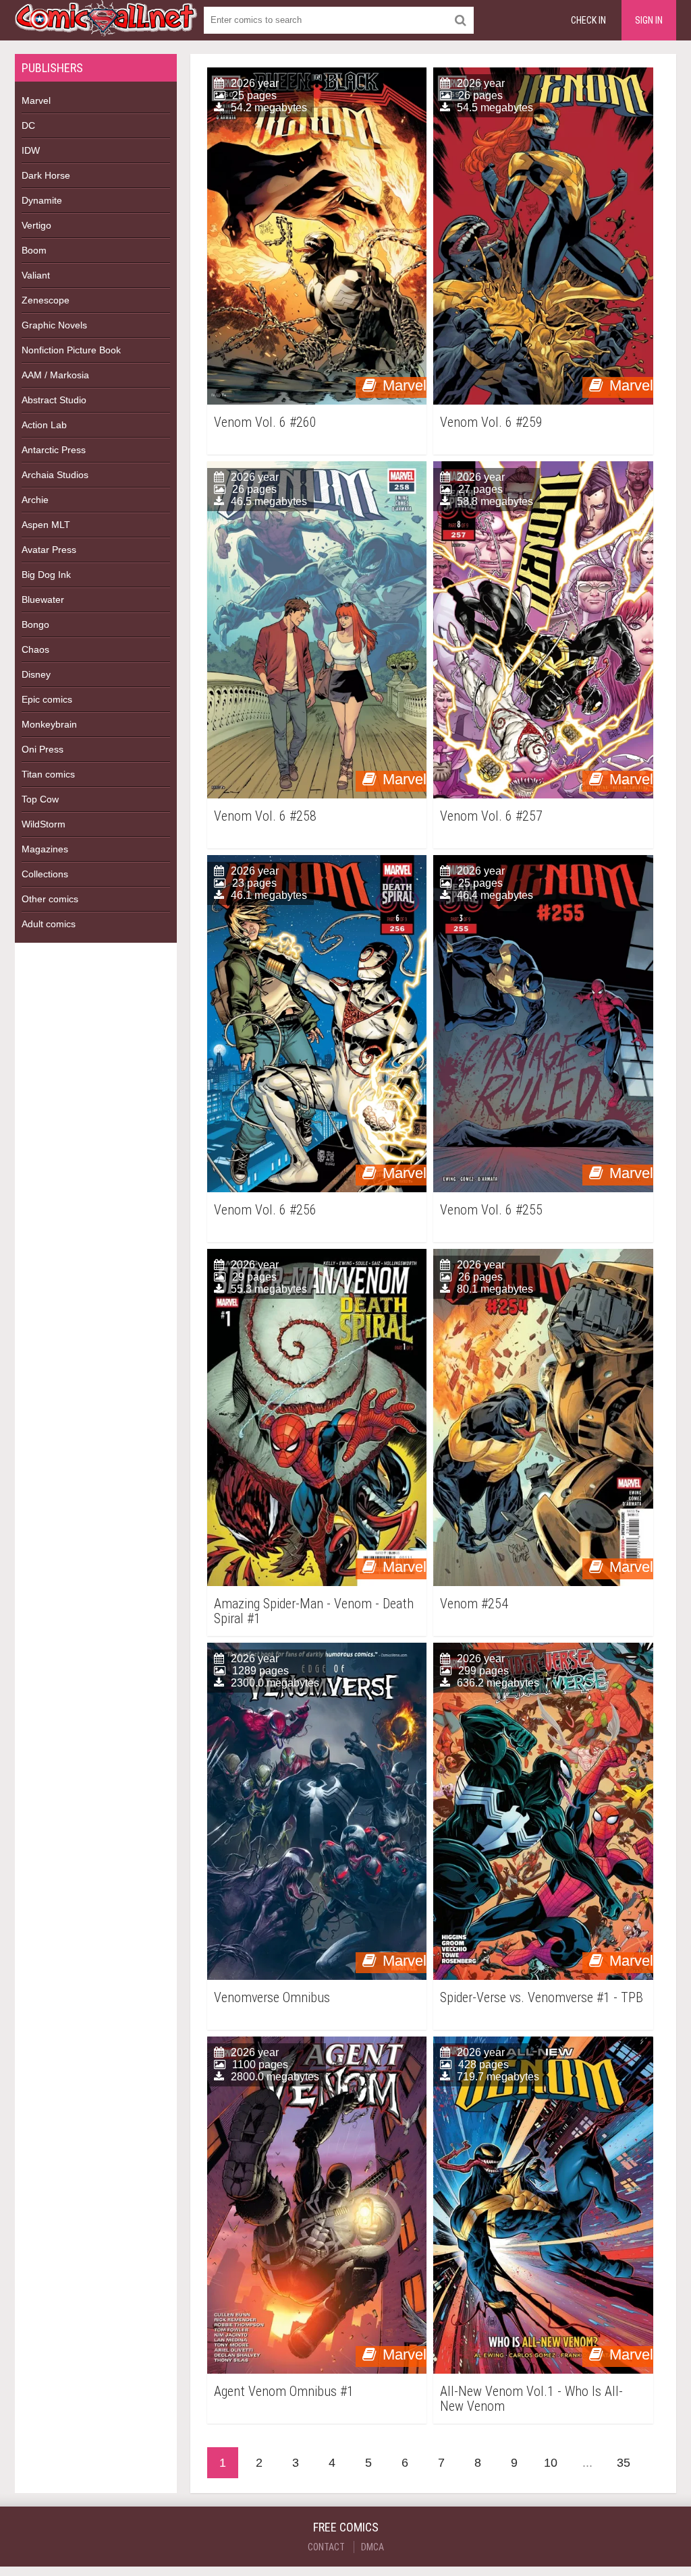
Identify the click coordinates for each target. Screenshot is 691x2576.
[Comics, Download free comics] (106, 27)
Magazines (45, 849)
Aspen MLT (46, 525)
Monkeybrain (49, 724)
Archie (35, 500)
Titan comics (48, 774)
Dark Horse (46, 175)
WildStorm (44, 824)
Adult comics (49, 924)
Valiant (36, 275)
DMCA (372, 2547)
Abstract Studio (54, 400)
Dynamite (42, 200)
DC (28, 125)
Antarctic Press (54, 450)
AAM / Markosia (55, 375)
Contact (326, 2547)
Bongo (35, 624)
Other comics (50, 899)
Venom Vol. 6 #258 (265, 816)
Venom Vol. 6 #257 (491, 816)
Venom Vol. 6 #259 (491, 422)
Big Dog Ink (46, 575)
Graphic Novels (54, 325)
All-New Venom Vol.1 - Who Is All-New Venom (531, 2399)
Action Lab (44, 425)
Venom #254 (474, 1604)
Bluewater (43, 599)
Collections (45, 874)
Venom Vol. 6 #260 (265, 422)
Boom (34, 250)
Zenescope (46, 300)
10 (551, 2463)
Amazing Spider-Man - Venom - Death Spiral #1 (314, 1611)
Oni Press (43, 749)
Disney (36, 674)
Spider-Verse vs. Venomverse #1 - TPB (542, 1998)
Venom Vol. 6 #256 (265, 1210)
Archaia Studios (55, 475)
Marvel (36, 100)
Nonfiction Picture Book (71, 350)
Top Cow (40, 799)
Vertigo (36, 225)
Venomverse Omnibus (272, 1998)
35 (624, 2463)
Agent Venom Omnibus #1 (284, 2392)
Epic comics (47, 699)
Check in (588, 20)
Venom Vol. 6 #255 (491, 1210)
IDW (31, 150)
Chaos (35, 649)
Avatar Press (49, 550)
